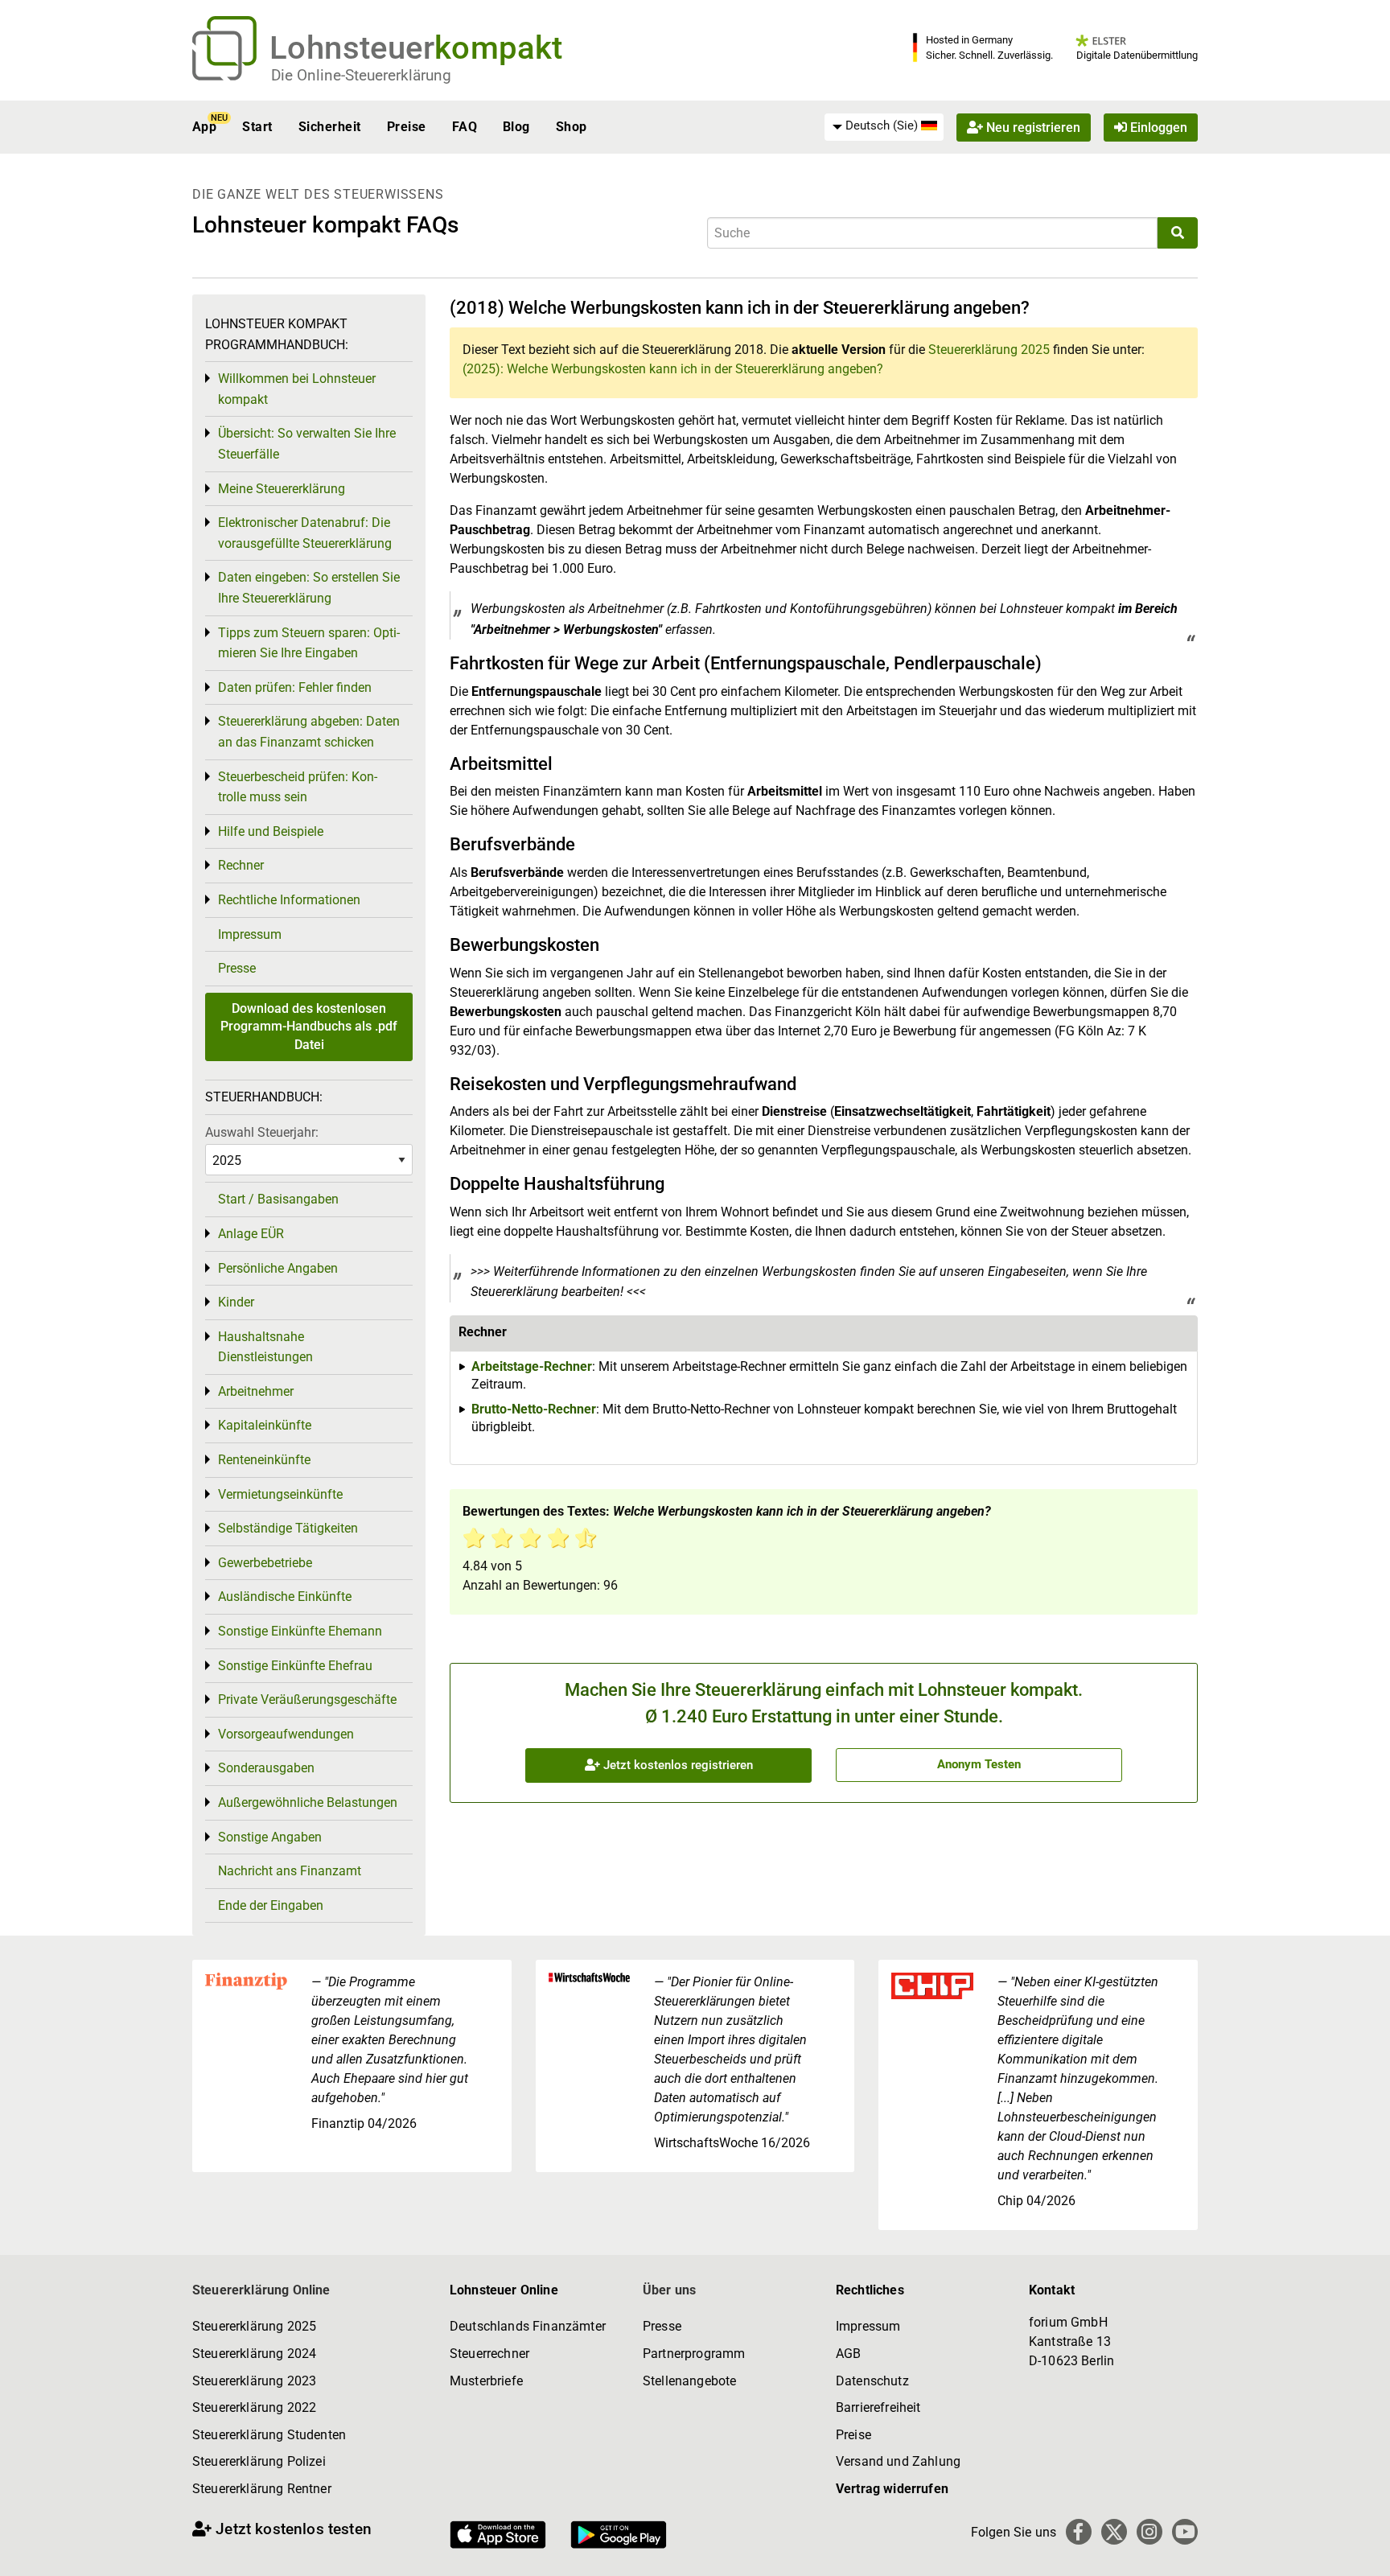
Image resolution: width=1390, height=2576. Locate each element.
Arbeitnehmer (256, 1391)
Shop (572, 127)
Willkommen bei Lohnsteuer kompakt (297, 389)
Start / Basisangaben (278, 1199)
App (204, 127)
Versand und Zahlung (898, 2461)
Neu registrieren (1032, 127)
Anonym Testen (979, 1764)
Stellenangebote (689, 2381)
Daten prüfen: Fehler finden (295, 687)
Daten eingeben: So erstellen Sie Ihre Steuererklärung (309, 588)
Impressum (250, 934)
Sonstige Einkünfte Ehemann (300, 1631)
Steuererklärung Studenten (269, 2435)
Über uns (669, 2290)
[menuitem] (884, 126)
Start (257, 127)
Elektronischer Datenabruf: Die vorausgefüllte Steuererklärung (305, 533)
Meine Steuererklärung (282, 489)
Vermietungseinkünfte (280, 1494)
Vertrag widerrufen (892, 2489)
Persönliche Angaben (278, 1268)
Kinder (236, 1302)
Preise (407, 127)
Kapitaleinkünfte (265, 1425)
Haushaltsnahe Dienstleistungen (265, 1347)
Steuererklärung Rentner (262, 2489)
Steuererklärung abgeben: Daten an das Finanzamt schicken (309, 732)
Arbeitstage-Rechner (532, 1366)
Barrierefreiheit (878, 2407)
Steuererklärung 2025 (989, 350)
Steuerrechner (489, 2354)
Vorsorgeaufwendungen (286, 1734)
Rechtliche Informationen (289, 900)
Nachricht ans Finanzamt (290, 1871)
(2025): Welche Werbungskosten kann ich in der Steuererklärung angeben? (673, 369)
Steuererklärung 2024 (254, 2354)
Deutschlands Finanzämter (528, 2326)
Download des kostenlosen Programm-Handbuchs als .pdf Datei (309, 1027)
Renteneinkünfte (264, 1460)
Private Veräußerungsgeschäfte (307, 1700)
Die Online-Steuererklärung (361, 75)
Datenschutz (872, 2381)
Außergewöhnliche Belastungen (308, 1802)
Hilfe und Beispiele (271, 831)
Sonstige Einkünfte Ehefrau (295, 1666)
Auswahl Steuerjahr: (262, 1132)
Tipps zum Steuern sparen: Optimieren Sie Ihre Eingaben (309, 643)
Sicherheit (330, 127)
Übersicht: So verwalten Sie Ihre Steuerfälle (307, 444)
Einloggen (1157, 127)
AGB (848, 2354)
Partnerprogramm (694, 2354)
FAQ (465, 127)
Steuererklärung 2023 (254, 2381)
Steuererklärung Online (261, 2290)
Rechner (241, 865)
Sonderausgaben (266, 1768)
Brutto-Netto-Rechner (534, 1409)
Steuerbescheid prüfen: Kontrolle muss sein (298, 787)
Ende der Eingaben (271, 1905)
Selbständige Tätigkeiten (288, 1528)
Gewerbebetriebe (265, 1563)
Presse (237, 968)
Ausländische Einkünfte (285, 1597)
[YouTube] (1185, 2532)
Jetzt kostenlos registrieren (676, 1765)
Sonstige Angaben (270, 1837)
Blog (516, 127)
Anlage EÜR (251, 1234)
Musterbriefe (486, 2381)
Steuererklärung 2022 (254, 2407)
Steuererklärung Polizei (259, 2461)
